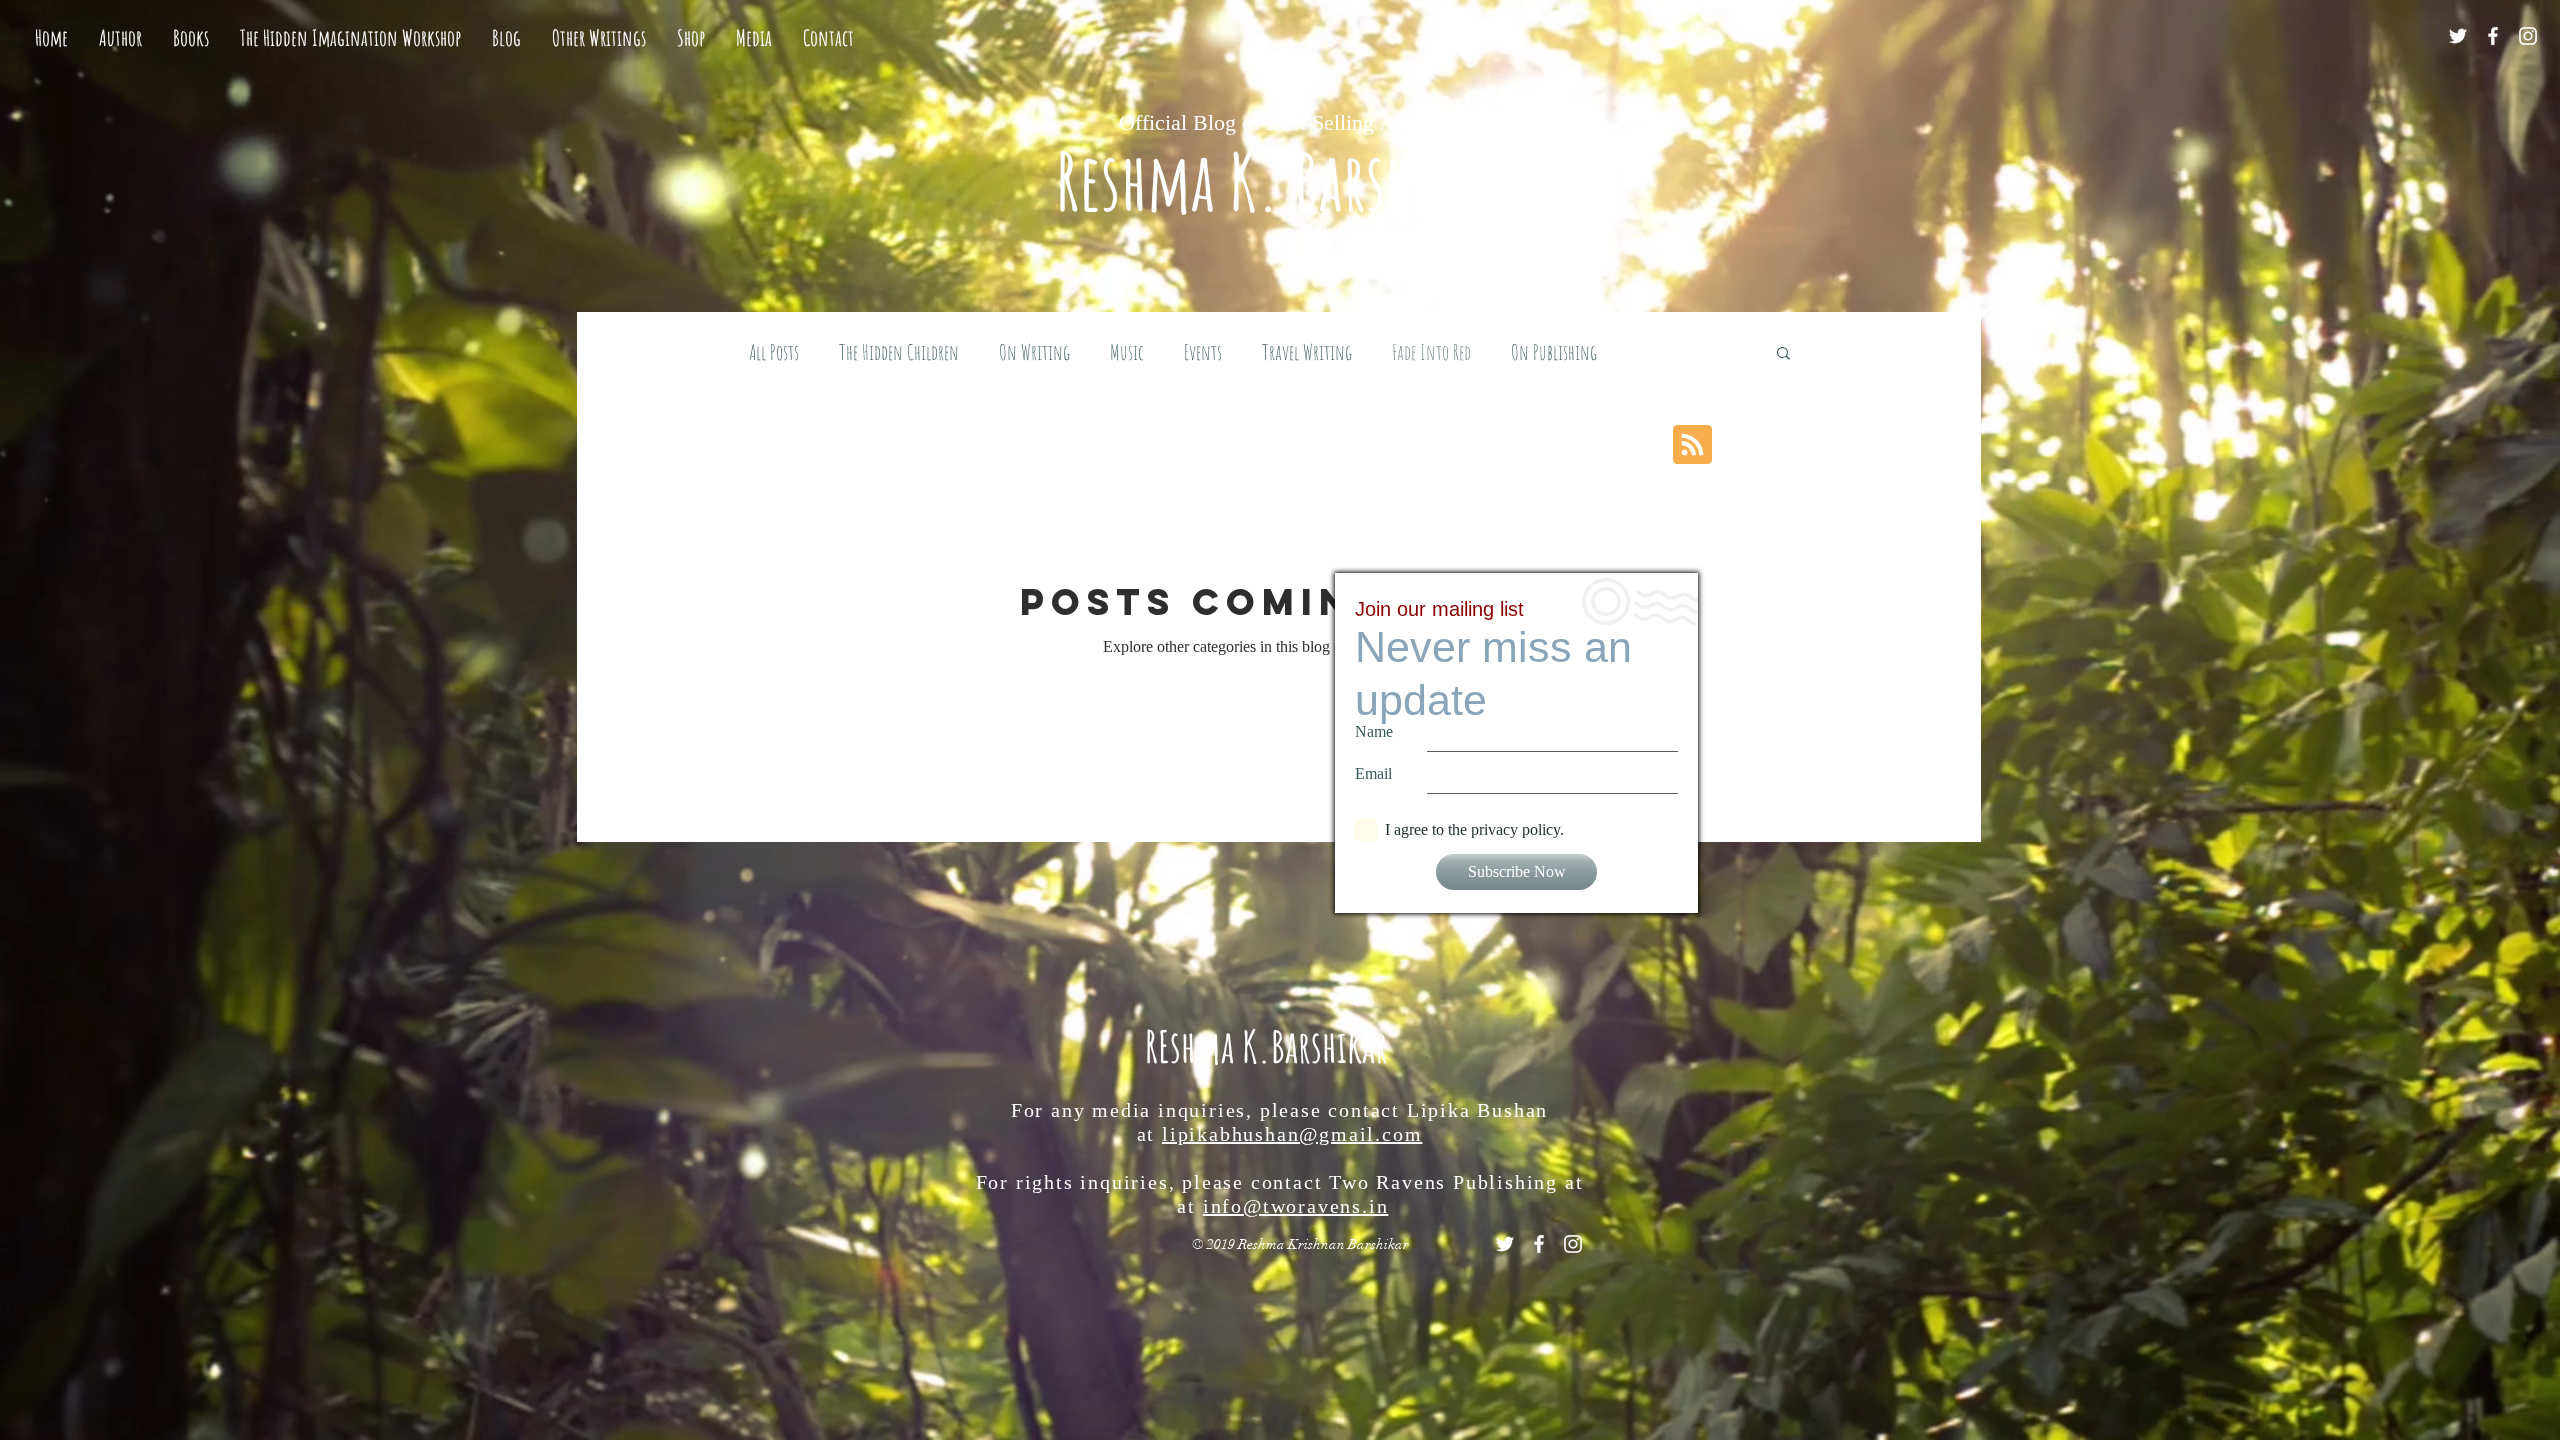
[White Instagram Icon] (2528, 36)
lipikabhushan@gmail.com (1292, 1134)
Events (1203, 352)
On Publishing (1554, 352)
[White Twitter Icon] (2458, 36)
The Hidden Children (899, 352)
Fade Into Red (1431, 352)
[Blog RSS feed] (1692, 445)
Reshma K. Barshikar (1280, 180)
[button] (1783, 354)
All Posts (774, 352)
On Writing (1034, 352)
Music (1127, 352)
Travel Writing (1307, 352)
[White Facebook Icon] (2493, 36)
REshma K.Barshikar (1266, 1046)
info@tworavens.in (1296, 1206)
